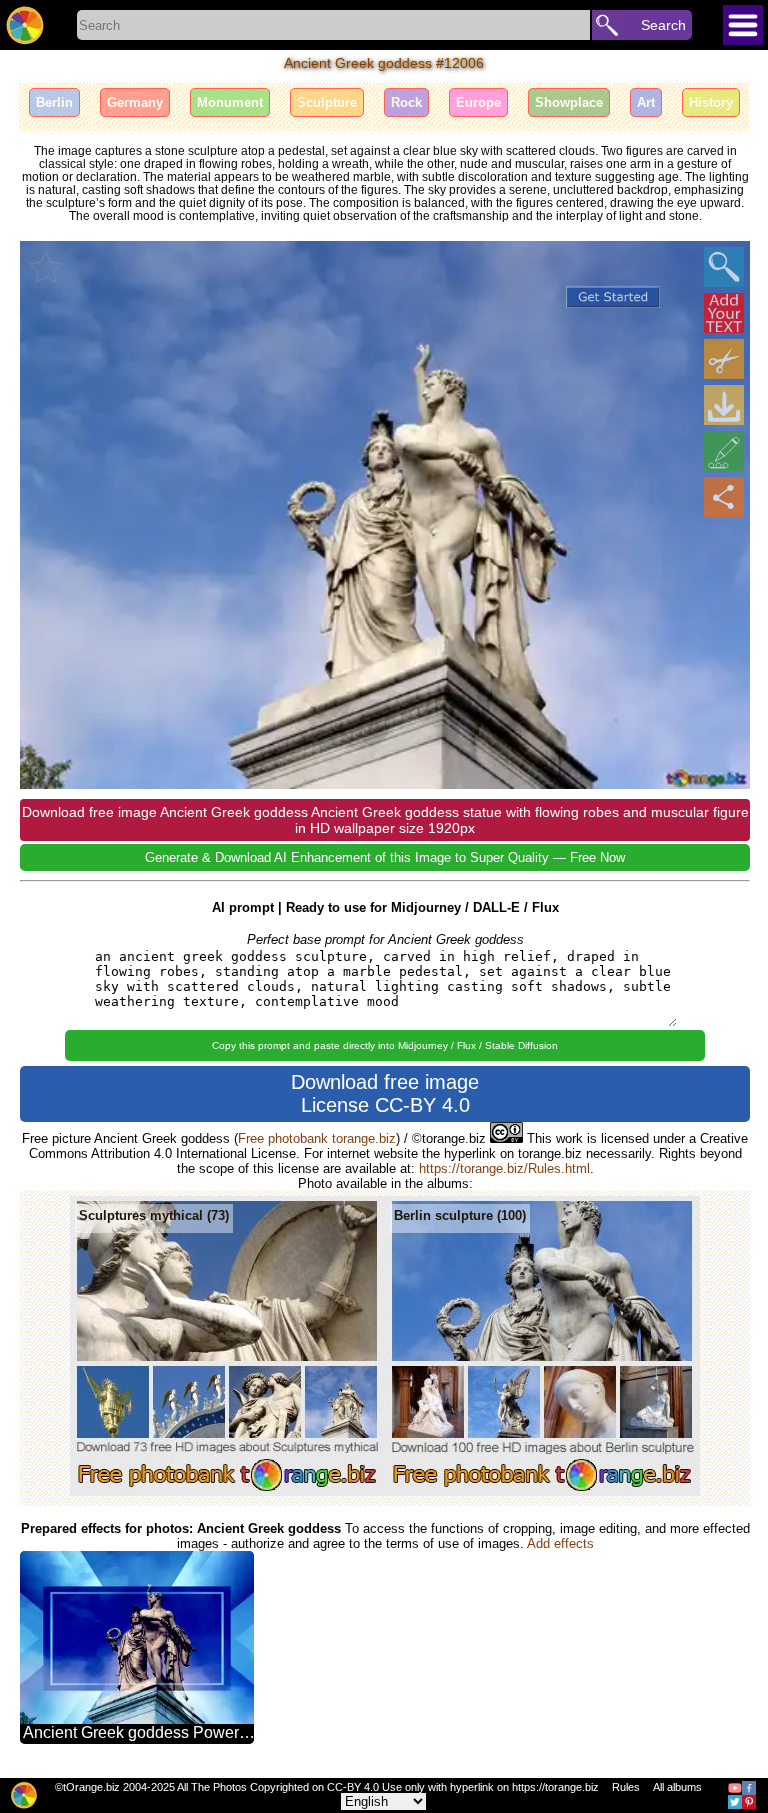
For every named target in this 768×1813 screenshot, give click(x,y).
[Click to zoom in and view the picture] (724, 267)
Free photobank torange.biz (317, 1138)
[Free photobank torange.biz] (25, 25)
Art (646, 102)
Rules (626, 1787)
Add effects (560, 1543)
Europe (478, 102)
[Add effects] (724, 451)
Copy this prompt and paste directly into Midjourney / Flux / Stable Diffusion (385, 1045)
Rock (406, 102)
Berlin (54, 102)
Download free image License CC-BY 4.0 (385, 1093)
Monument (230, 102)
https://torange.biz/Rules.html (504, 1168)
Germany (135, 102)
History (711, 102)
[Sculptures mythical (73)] (227, 1491)
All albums (677, 1787)
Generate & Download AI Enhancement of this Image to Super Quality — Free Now (385, 857)
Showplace (569, 102)
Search (663, 25)
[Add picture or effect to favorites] (46, 267)
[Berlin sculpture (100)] (542, 1491)
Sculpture (327, 102)
